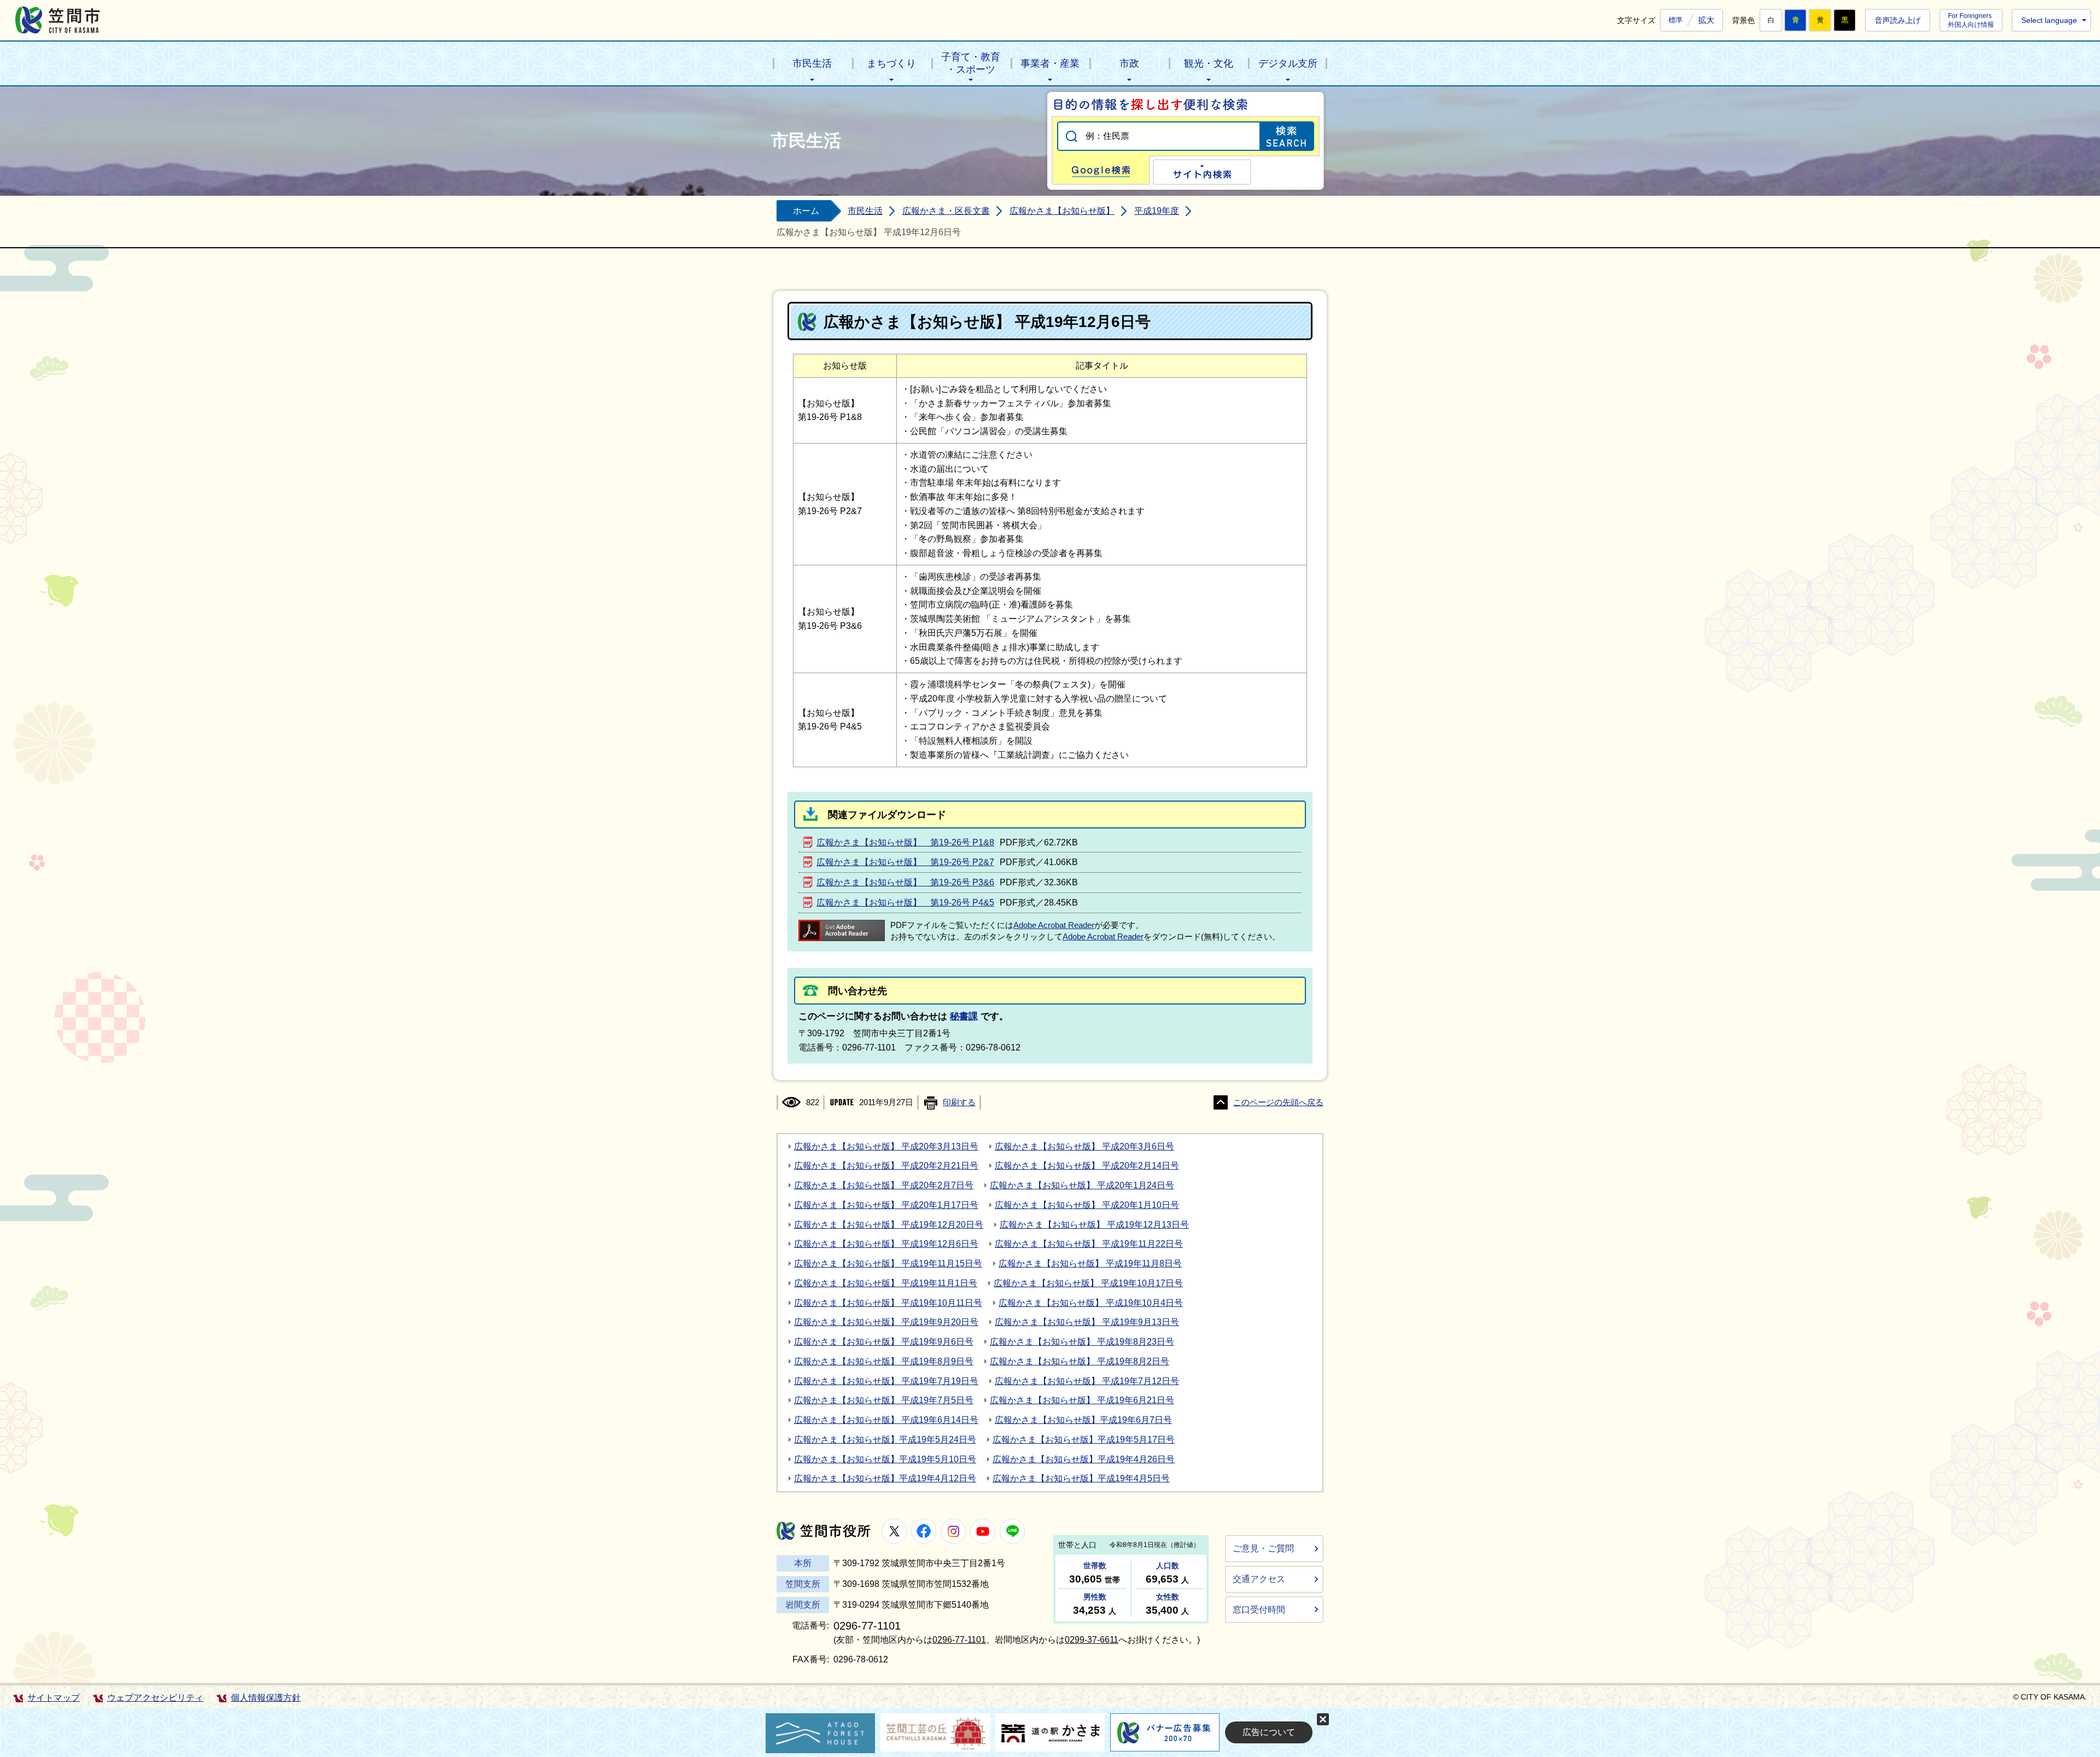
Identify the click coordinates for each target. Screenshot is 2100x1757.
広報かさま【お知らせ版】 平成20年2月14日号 (1087, 1166)
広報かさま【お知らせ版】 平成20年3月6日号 (1084, 1146)
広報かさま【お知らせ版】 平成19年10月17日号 (1088, 1283)
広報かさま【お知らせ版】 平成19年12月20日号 (889, 1225)
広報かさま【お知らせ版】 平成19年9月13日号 (1087, 1322)
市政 (1129, 63)
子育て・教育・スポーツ (971, 63)
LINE (1012, 1531)
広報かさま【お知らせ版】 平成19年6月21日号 (1082, 1400)
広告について (1269, 1732)
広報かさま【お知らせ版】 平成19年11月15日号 (888, 1263)
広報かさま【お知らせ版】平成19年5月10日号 (885, 1459)
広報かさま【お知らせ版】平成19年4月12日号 (885, 1478)
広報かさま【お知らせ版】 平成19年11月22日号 (1089, 1244)
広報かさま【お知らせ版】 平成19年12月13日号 (1094, 1225)
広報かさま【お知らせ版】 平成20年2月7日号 (884, 1185)
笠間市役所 (824, 1531)
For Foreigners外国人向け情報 (1971, 20)
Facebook (924, 1531)
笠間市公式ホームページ (58, 20)
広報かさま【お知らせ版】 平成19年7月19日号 (886, 1381)
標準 (1676, 20)
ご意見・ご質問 (1263, 1548)
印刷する (959, 1102)
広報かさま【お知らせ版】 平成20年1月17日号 (886, 1205)
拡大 (1706, 20)
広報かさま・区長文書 (946, 211)
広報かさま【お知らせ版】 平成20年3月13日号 (886, 1146)
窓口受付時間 (1259, 1610)
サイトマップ (54, 1698)
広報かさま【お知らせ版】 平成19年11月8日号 (1090, 1263)
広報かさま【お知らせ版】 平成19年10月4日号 (1091, 1303)
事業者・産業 (1050, 63)
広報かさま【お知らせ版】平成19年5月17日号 (1084, 1440)
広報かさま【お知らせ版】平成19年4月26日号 (1084, 1459)
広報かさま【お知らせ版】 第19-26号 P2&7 (905, 862)
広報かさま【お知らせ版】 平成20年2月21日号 (886, 1166)
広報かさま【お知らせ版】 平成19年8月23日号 (1082, 1342)
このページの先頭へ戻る (1278, 1102)
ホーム (806, 211)
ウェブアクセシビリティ (155, 1698)
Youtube (983, 1531)
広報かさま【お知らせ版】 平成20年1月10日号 (1087, 1205)
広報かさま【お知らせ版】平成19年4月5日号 (1081, 1478)
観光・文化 (1209, 63)
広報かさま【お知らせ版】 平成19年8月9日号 (884, 1361)
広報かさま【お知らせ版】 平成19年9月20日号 (886, 1322)
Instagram (953, 1531)
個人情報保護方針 (266, 1698)
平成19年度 (1157, 211)
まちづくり (891, 63)
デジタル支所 (1288, 63)
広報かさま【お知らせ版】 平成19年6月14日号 (886, 1420)
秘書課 (964, 1016)
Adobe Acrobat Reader (1054, 925)
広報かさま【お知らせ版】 (1062, 211)
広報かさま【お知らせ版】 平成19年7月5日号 (884, 1400)
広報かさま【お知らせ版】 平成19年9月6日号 (884, 1342)
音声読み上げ (1898, 20)
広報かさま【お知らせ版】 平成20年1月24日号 (1082, 1185)
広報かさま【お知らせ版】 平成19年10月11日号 (888, 1303)
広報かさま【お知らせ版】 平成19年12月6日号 (886, 1244)
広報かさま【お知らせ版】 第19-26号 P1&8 (905, 842)
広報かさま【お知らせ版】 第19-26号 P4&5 (905, 903)
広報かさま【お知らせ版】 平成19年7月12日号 (1087, 1381)
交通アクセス (1259, 1579)
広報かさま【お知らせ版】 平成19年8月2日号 (1080, 1361)
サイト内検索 (1202, 172)
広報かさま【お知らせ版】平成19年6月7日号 (1083, 1420)
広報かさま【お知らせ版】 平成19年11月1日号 (886, 1283)
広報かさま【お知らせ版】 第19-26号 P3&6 (905, 882)
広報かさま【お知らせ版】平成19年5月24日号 (885, 1440)
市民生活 (812, 63)
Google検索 (1101, 170)
